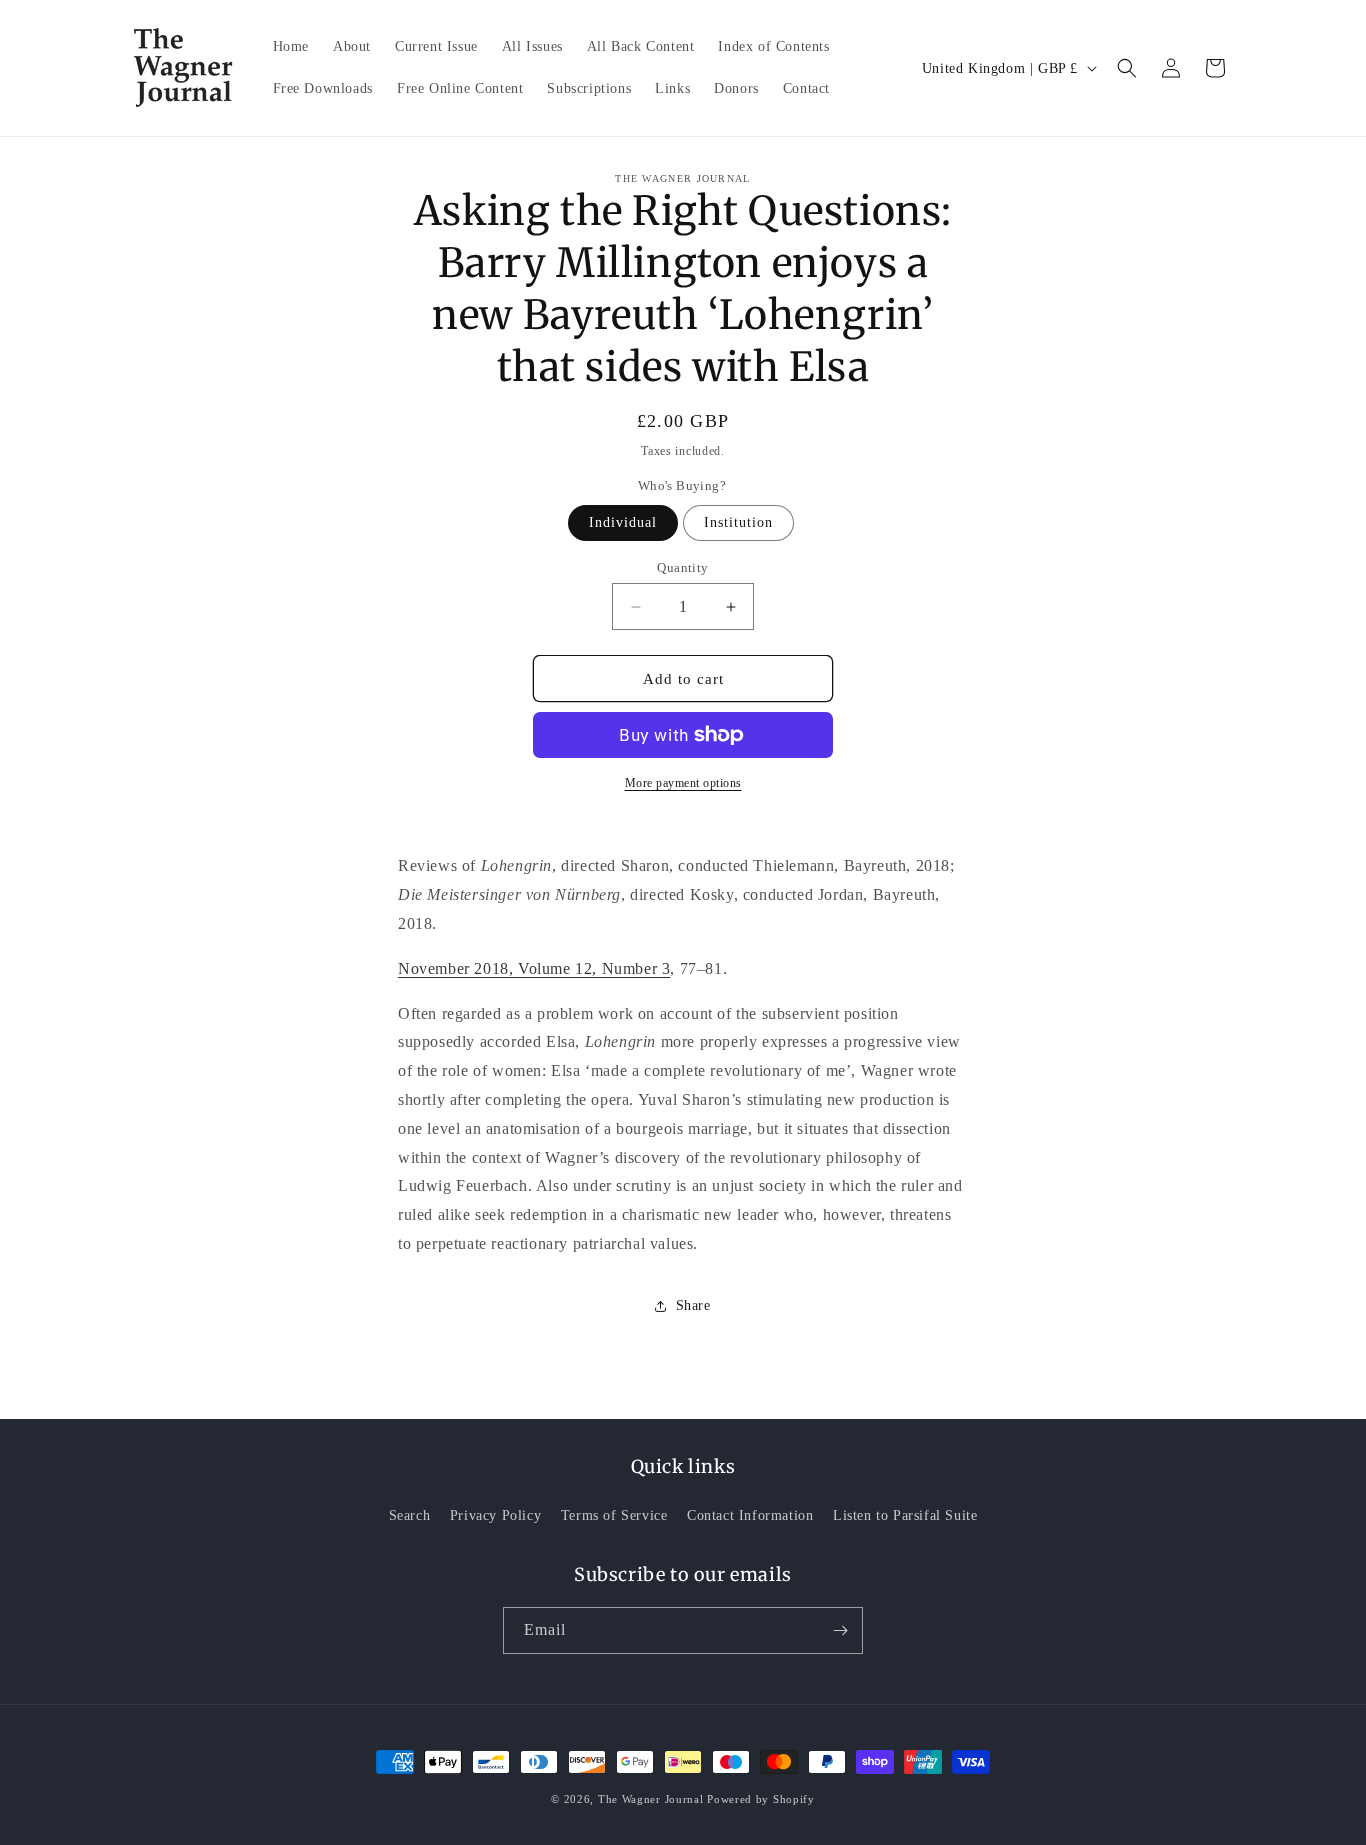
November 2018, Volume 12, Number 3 (534, 968)
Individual (623, 522)
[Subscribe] (840, 1630)
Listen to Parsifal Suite (905, 1515)
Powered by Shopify (761, 1799)
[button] (1127, 68)
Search (410, 1515)
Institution (738, 522)
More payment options (683, 783)
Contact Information (750, 1515)
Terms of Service (614, 1515)
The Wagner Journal (651, 1799)
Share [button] (693, 1305)
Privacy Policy (495, 1515)
